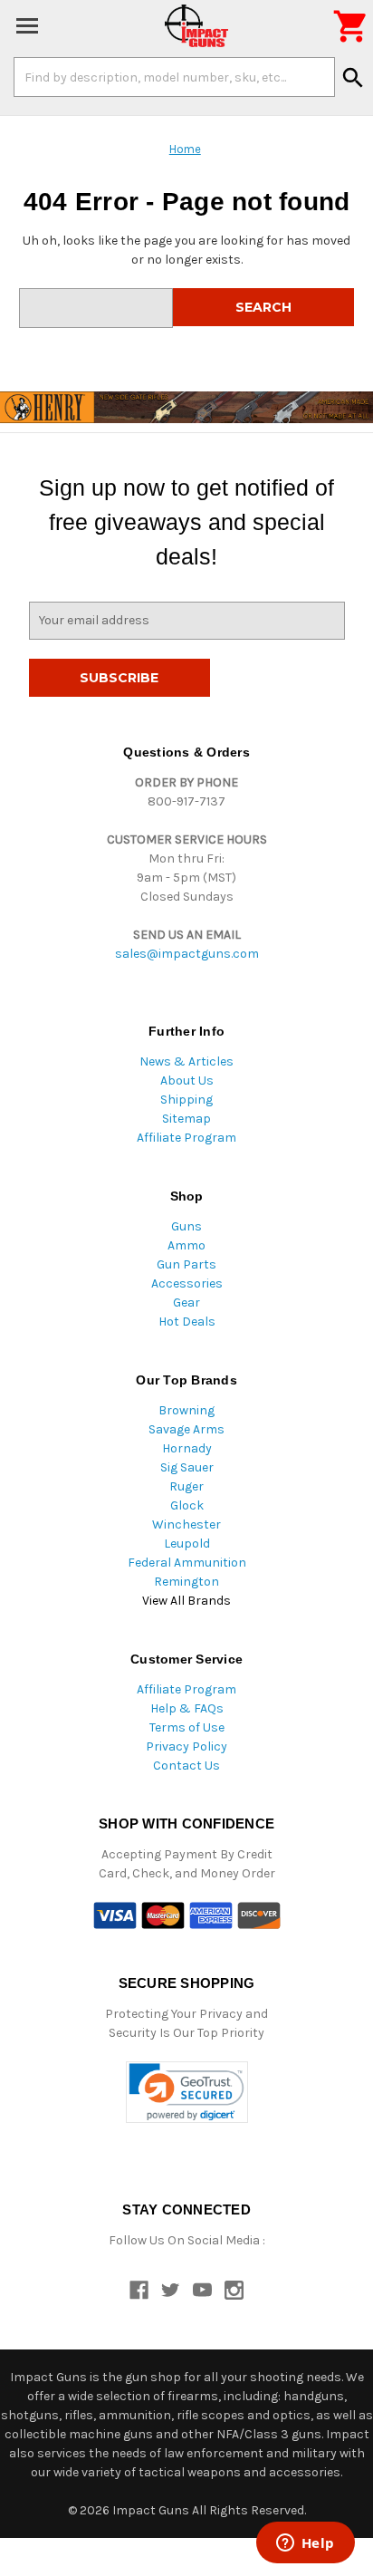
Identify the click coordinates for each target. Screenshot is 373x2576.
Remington (186, 1582)
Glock (187, 1505)
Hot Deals (187, 1322)
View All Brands (186, 1601)
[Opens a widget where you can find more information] (305, 2544)
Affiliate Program (186, 1138)
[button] (187, 2093)
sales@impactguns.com (187, 954)
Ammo (186, 1245)
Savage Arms (186, 1429)
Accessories (187, 1283)
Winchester (186, 1524)
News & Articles (186, 1061)
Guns (186, 1226)
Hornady (187, 1448)
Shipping (186, 1100)
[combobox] (174, 77)
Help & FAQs (187, 1708)
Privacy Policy (186, 1746)
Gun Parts (186, 1264)
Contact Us (186, 1766)
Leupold (187, 1544)
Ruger (186, 1486)
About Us (187, 1081)
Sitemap (186, 1119)
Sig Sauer (187, 1467)
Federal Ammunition (187, 1563)
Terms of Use (187, 1727)
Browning (186, 1410)
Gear (186, 1302)
